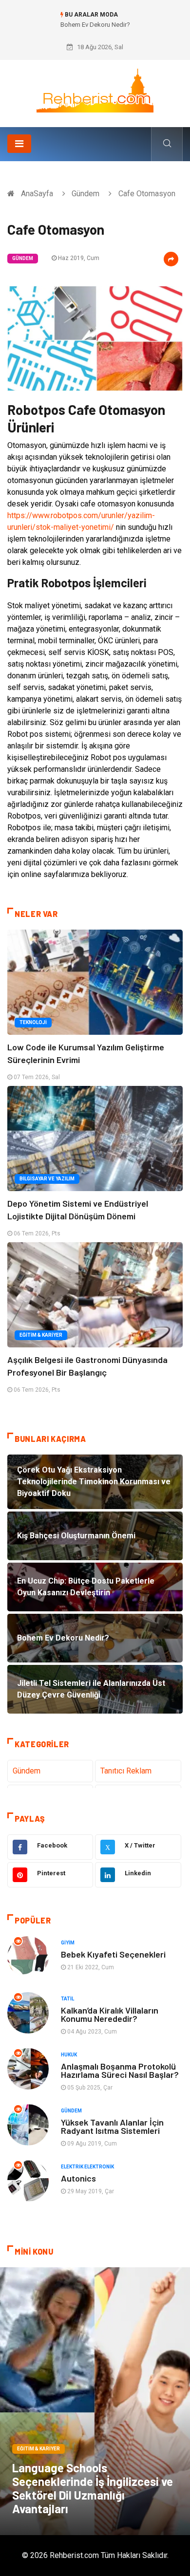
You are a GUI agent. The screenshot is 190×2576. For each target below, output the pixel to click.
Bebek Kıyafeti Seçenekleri (113, 1954)
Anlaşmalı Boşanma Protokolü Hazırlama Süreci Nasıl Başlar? (120, 2070)
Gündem (85, 194)
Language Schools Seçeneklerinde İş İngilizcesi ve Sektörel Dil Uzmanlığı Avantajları (93, 2488)
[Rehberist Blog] (95, 90)
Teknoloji (33, 1022)
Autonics (78, 2178)
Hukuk (69, 2055)
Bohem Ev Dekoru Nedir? (95, 25)
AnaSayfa (37, 194)
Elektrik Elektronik (87, 2167)
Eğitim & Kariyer (41, 1335)
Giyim (68, 1943)
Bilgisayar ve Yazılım (47, 1179)
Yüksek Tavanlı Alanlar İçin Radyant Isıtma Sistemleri (112, 2126)
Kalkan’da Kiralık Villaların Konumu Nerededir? (110, 2014)
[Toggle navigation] (19, 144)
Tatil (67, 1999)
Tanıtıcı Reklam (126, 1771)
